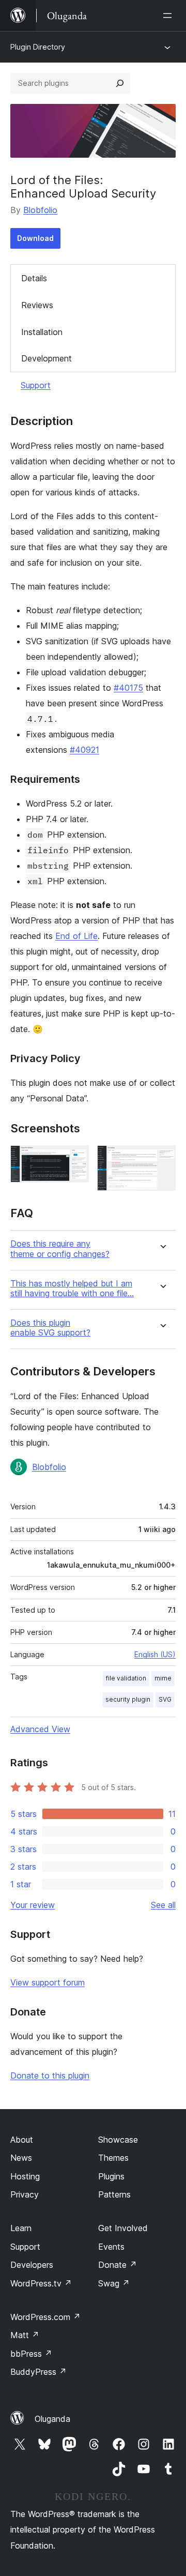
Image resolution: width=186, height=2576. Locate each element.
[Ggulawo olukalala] (169, 16)
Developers (32, 2265)
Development (47, 358)
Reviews (37, 305)
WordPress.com (45, 2317)
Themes (113, 2158)
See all (163, 1905)
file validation (126, 1678)
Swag (114, 2283)
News (21, 2158)
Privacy (25, 2194)
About (22, 2140)
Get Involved (123, 2228)
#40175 (128, 688)
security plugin (128, 1699)
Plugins (111, 2176)
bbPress (31, 2354)
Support (36, 385)
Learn (21, 2228)
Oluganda (52, 2419)
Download (35, 238)
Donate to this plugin (50, 2075)
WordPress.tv (41, 2283)
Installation (42, 332)
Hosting (25, 2176)
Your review (33, 1905)
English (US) (155, 1654)
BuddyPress (38, 2372)
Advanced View (40, 1729)
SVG (165, 1699)
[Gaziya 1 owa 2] (75, 1159)
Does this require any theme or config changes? (60, 1249)
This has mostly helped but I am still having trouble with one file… (72, 1289)
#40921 (84, 750)
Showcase (118, 2140)
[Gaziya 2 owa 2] (162, 1159)
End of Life (76, 936)
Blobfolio (40, 210)
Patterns (114, 2194)
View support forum (48, 1982)
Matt (25, 2335)
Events (111, 2247)
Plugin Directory (38, 47)
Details (34, 278)
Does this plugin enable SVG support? (50, 1328)
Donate (118, 2265)
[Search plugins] (120, 83)
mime (163, 1678)
